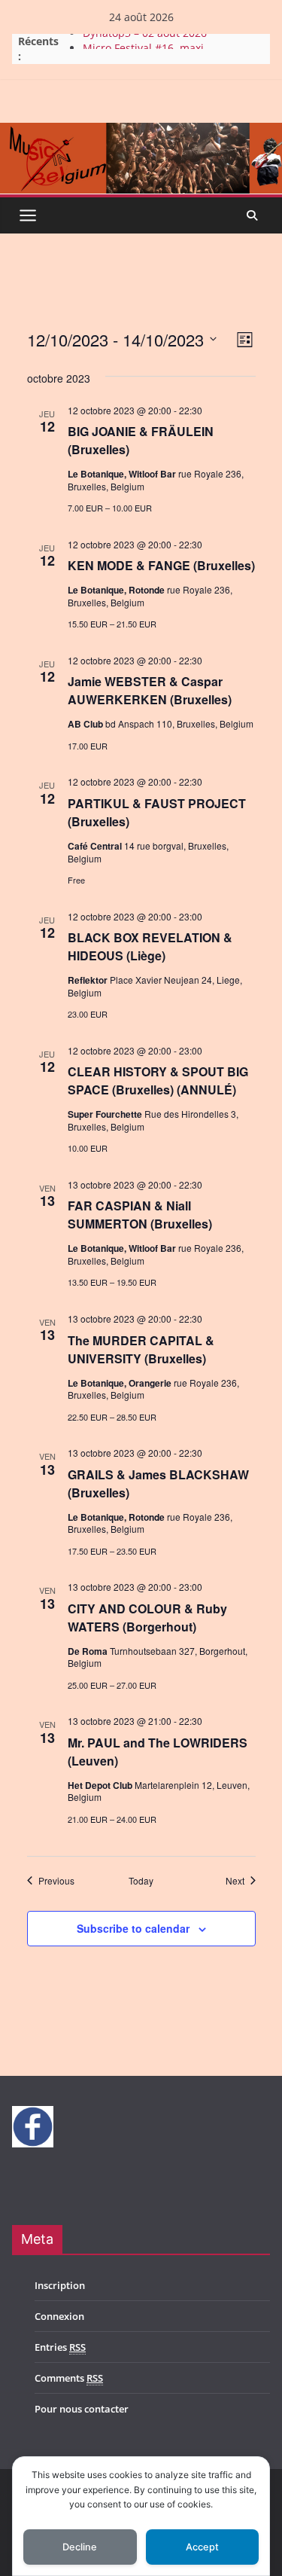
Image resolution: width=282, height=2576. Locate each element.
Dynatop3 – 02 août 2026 (145, 40)
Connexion (59, 2316)
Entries (60, 2347)
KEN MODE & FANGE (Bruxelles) (161, 565)
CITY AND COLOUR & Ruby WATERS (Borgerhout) (147, 1618)
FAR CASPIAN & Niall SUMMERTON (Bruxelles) (140, 1215)
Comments (69, 2378)
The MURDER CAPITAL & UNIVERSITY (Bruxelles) (141, 1349)
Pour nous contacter (82, 2409)
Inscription (60, 2285)
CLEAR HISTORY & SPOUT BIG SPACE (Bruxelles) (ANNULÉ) (158, 1080)
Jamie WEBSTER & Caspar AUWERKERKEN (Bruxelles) (150, 690)
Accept (202, 2547)
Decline (80, 2547)
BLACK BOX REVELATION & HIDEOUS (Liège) (150, 946)
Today (141, 1881)
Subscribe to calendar (133, 1928)
